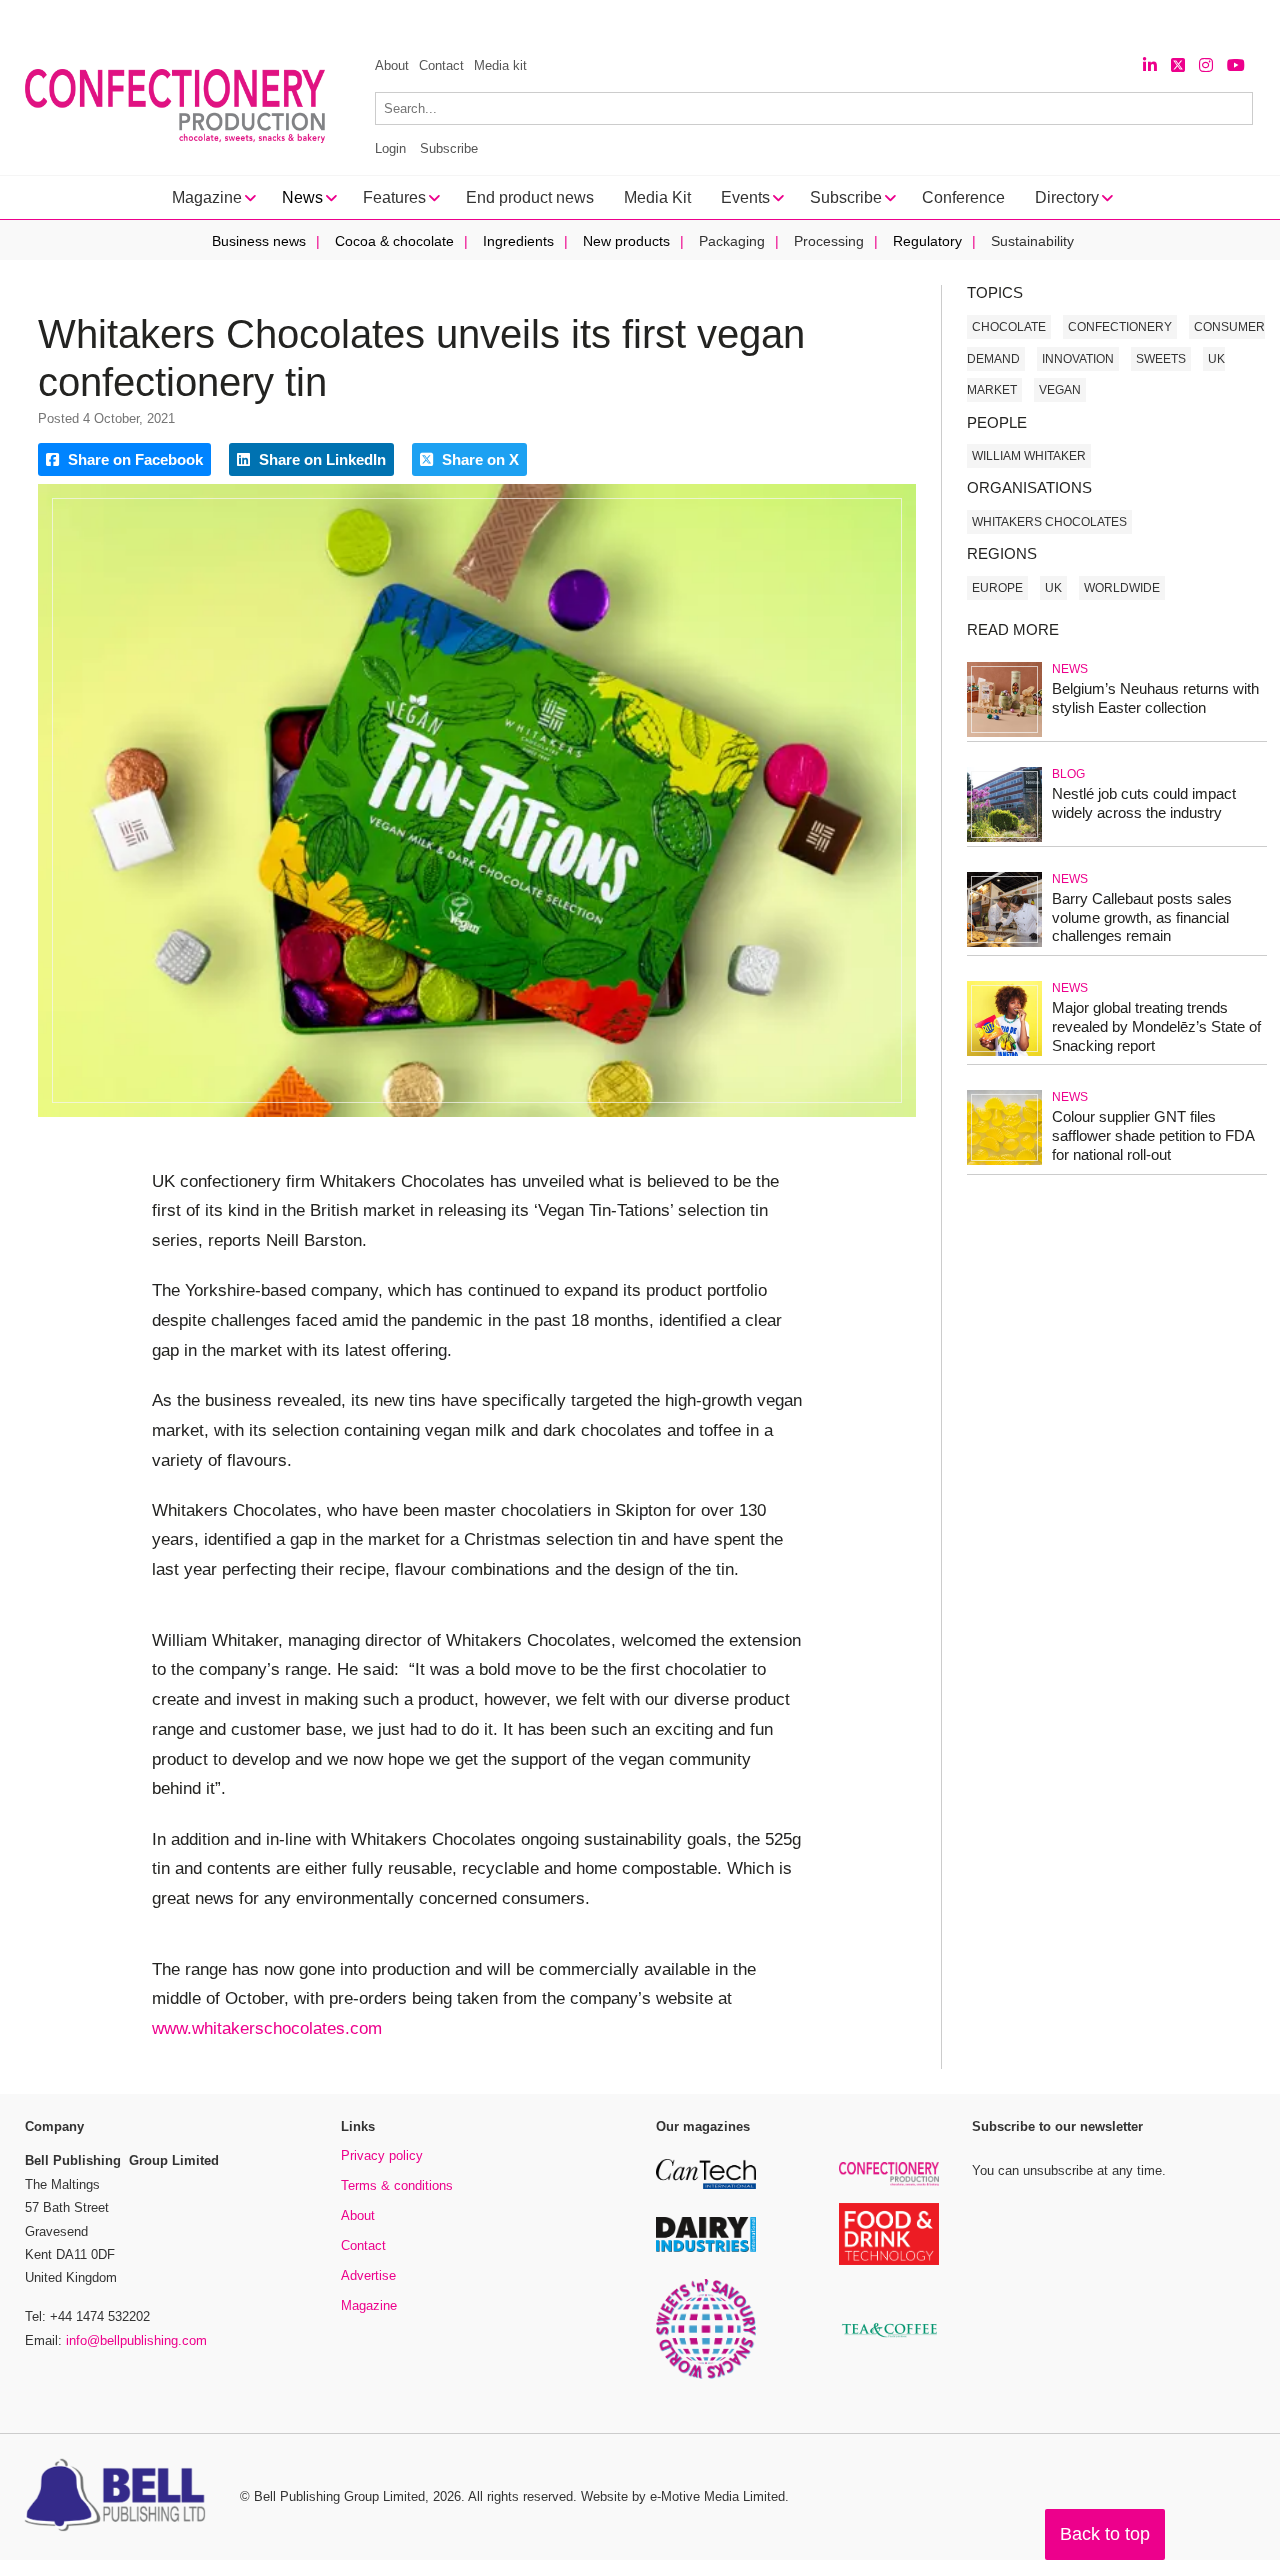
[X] (1178, 65)
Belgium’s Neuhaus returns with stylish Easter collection (1155, 698)
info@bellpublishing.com (136, 2340)
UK (1053, 588)
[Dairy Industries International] (706, 2248)
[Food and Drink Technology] (889, 2261)
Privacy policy (382, 2155)
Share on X (478, 459)
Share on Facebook (133, 459)
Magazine (369, 2305)
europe (997, 588)
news (1070, 669)
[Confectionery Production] (889, 2182)
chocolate (1009, 327)
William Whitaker (1029, 456)
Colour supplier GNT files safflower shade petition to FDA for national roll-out (1153, 1135)
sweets (1161, 359)
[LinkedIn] (1150, 65)
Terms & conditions (397, 2185)
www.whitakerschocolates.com (267, 2028)
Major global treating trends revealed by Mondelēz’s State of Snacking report (1156, 1026)
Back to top (1105, 2534)
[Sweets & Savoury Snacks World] (706, 2375)
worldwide (1122, 588)
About (392, 65)
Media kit (500, 65)
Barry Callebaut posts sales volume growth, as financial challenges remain (1142, 917)
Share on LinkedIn (320, 459)
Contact (441, 65)
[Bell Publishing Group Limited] (120, 2497)
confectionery (1120, 327)
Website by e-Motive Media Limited (683, 2496)
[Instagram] (1206, 65)
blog (1068, 774)
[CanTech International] (706, 2185)
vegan (1060, 390)
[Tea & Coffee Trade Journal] (889, 2340)
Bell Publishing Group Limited (339, 2496)
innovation (1078, 359)
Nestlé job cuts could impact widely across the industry (1144, 803)
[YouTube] (1236, 65)
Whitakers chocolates (1049, 522)
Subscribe (449, 148)
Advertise (368, 2275)
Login (390, 148)
